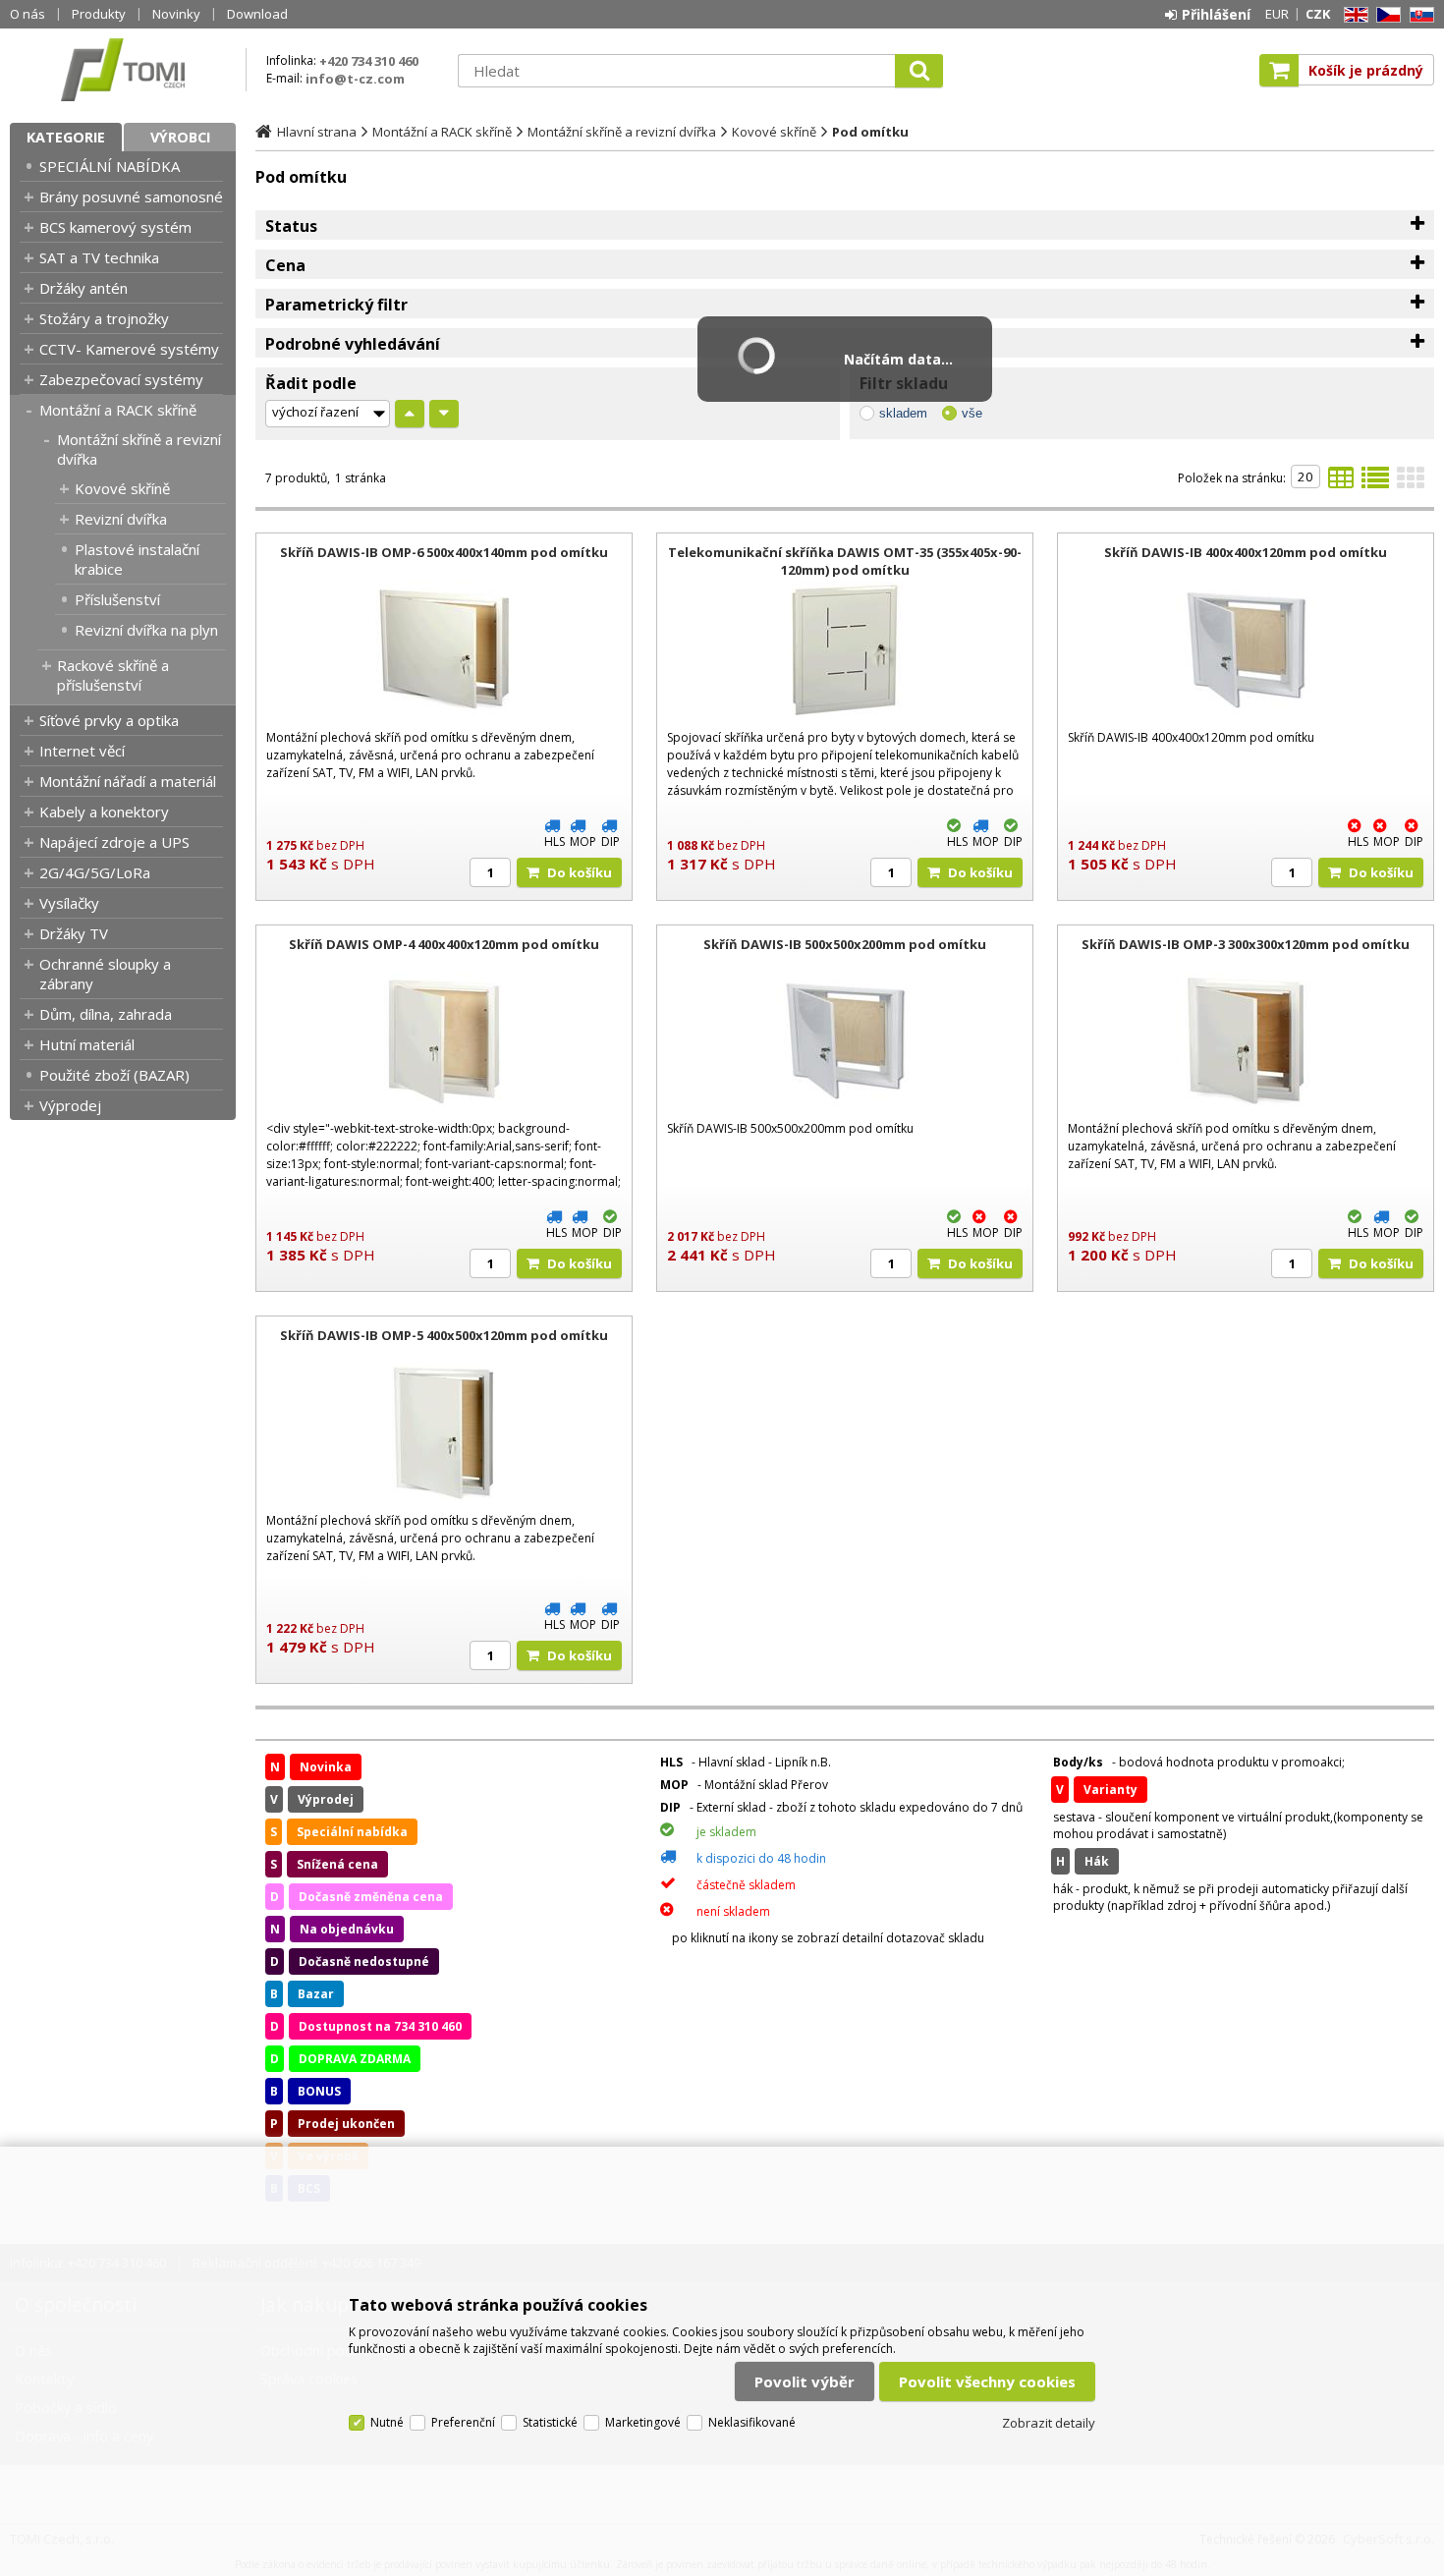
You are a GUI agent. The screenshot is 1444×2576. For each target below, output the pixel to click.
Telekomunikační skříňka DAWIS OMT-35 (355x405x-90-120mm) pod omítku (845, 561)
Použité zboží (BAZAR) (114, 1075)
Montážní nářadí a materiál (128, 781)
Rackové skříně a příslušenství (113, 675)
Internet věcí (82, 751)
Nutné (387, 2422)
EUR (1277, 14)
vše (972, 413)
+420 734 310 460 (369, 61)
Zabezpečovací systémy (121, 379)
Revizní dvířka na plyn (146, 630)
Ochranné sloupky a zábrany (105, 974)
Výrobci (180, 137)
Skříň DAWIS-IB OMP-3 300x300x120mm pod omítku (1246, 944)
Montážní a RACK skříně (118, 410)
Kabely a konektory (104, 812)
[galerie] (1411, 483)
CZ (1385, 15)
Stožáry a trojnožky (104, 318)
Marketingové (643, 2422)
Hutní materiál (87, 1044)
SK (1418, 15)
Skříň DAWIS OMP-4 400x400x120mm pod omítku (444, 944)
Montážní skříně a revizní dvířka (139, 449)
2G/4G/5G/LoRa (95, 872)
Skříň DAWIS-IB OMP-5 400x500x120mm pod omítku (444, 1335)
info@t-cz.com (355, 79)
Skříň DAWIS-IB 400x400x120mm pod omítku (1246, 552)
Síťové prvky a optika (109, 720)
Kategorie (66, 137)
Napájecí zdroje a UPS (114, 842)
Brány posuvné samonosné (131, 196)
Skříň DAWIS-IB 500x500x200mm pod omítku (845, 944)
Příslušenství (117, 599)
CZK (1318, 14)
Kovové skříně (122, 488)
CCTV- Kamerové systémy (129, 349)
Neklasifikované (752, 2422)
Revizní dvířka (121, 519)
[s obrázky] (1375, 483)
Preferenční (463, 2422)
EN (1353, 15)
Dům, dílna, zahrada (106, 1014)
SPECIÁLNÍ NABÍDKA (110, 166)
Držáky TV (74, 933)
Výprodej (70, 1105)
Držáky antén (83, 288)
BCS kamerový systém (115, 227)
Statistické (550, 2422)
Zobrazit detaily (1049, 2423)
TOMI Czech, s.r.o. (123, 70)
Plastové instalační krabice (137, 559)
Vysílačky (69, 903)
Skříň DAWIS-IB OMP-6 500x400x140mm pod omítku (444, 552)
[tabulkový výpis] (1341, 483)
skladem (903, 413)
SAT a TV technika (99, 257)
